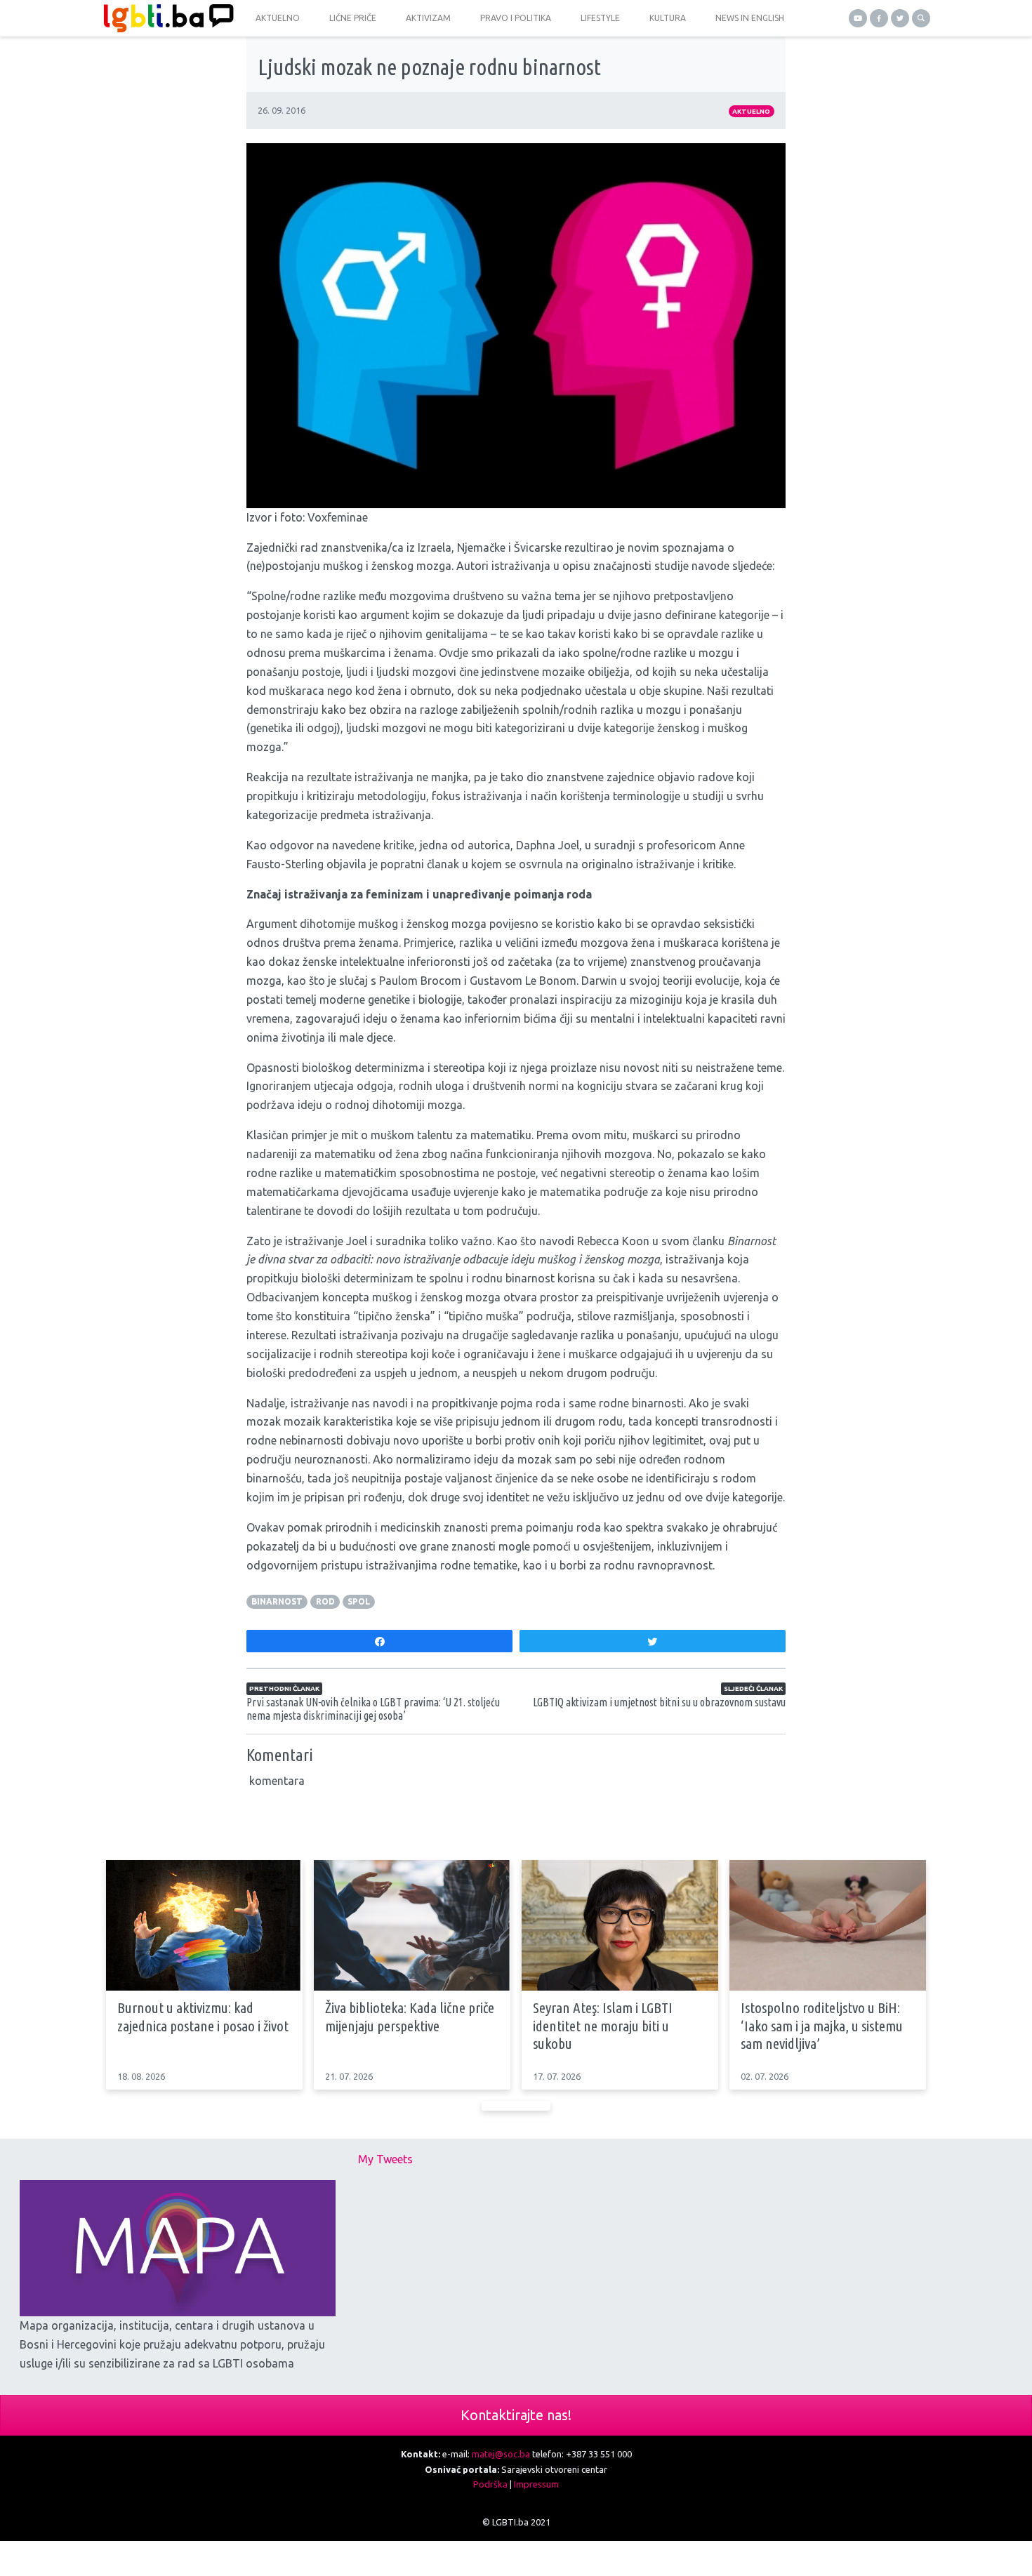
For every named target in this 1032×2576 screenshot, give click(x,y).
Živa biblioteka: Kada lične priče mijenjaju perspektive (410, 2016)
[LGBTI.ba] (165, 18)
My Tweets (385, 2159)
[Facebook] (879, 18)
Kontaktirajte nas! (516, 2415)
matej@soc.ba (501, 2454)
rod (325, 1601)
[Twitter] (900, 18)
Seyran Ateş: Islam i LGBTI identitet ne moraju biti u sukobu (603, 2025)
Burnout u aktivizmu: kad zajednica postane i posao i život (203, 2016)
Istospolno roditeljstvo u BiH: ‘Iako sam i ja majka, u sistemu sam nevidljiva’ (822, 2025)
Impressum (536, 2484)
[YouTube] (858, 18)
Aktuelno (751, 111)
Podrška (490, 2484)
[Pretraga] (921, 18)
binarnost (277, 1601)
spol (359, 1601)
